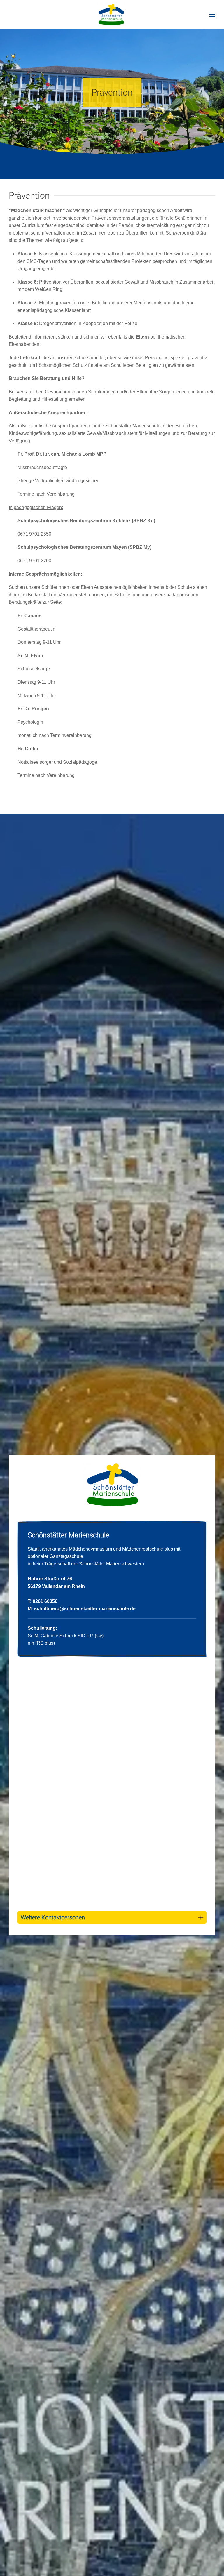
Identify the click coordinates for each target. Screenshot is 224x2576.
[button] (212, 15)
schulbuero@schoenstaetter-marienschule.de (85, 1609)
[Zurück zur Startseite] (112, 15)
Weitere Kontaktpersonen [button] (53, 1917)
